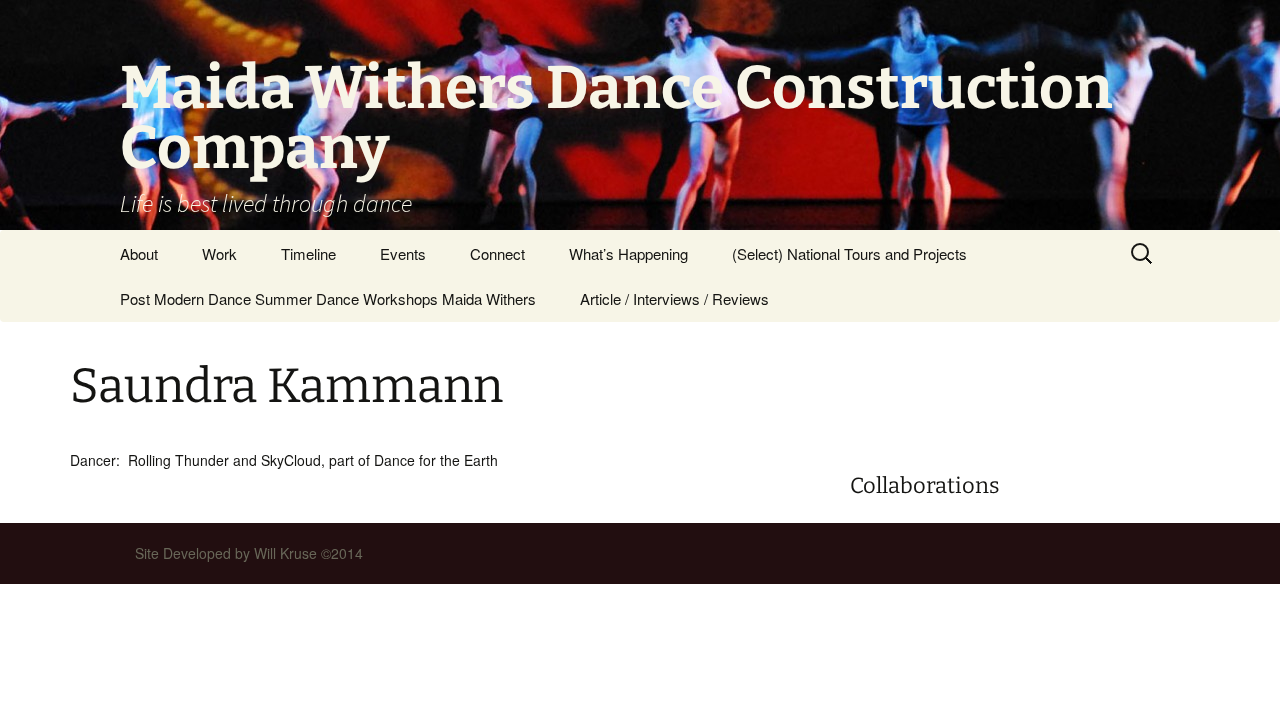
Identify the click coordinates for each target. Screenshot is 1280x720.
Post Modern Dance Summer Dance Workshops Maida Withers (328, 298)
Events (403, 253)
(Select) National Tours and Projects (849, 253)
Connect (497, 253)
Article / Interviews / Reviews (674, 298)
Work (219, 253)
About (139, 253)
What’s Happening (628, 253)
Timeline (308, 253)
